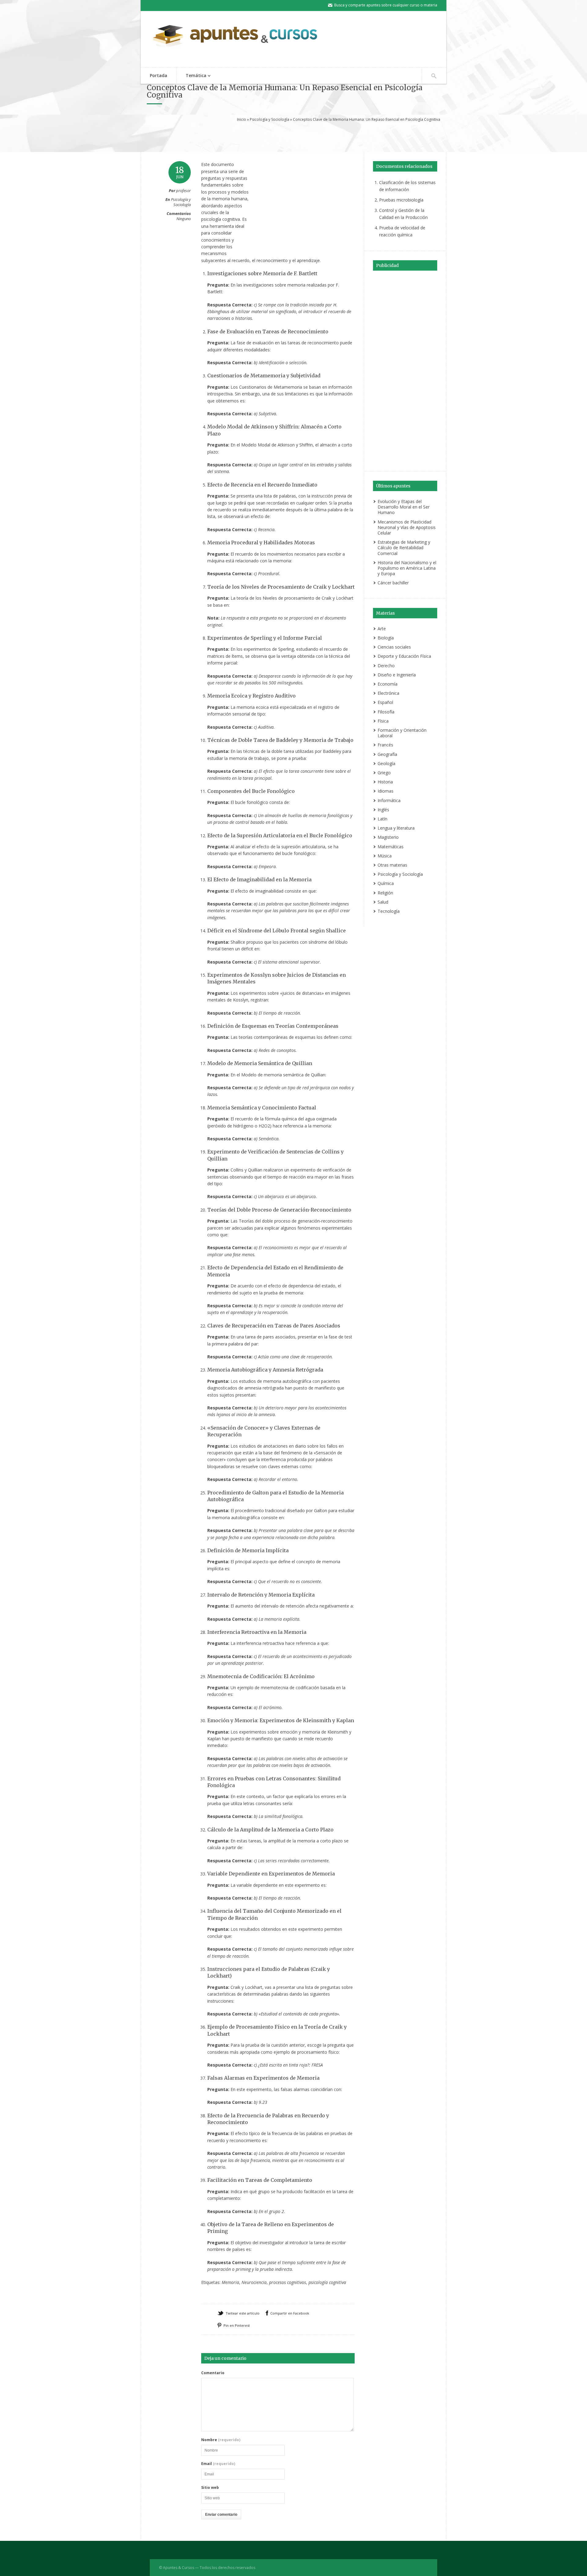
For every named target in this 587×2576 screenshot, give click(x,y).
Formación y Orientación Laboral (402, 733)
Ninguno (184, 219)
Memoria (230, 2282)
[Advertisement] (293, 136)
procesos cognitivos (288, 2282)
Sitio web (210, 2488)
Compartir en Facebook (290, 2313)
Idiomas (386, 791)
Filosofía (386, 712)
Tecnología (389, 911)
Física (383, 721)
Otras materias (392, 865)
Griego (384, 773)
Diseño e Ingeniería (397, 675)
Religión (385, 893)
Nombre (221, 2440)
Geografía (387, 754)
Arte (382, 629)
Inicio (242, 119)
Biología (386, 638)
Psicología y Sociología (270, 119)
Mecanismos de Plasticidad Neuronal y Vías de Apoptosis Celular (407, 527)
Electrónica (388, 693)
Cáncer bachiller (393, 583)
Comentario (213, 2373)
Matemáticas (391, 847)
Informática (389, 800)
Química (386, 883)
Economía (388, 684)
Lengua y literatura (396, 828)
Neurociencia (254, 2282)
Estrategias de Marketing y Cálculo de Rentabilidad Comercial (404, 548)
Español (385, 702)
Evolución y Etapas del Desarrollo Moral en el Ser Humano (404, 507)
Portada (159, 75)
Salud (383, 902)
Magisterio (388, 837)
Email (218, 2464)
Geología (386, 763)
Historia (385, 782)
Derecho (386, 666)
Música (385, 856)
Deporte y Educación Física (404, 656)
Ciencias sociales (394, 647)
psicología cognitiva (327, 2282)
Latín (382, 819)
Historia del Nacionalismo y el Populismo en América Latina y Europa (407, 568)
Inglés (383, 810)
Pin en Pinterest (237, 2325)
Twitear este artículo (243, 2313)
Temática (191, 76)
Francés (385, 745)
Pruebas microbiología (401, 200)
